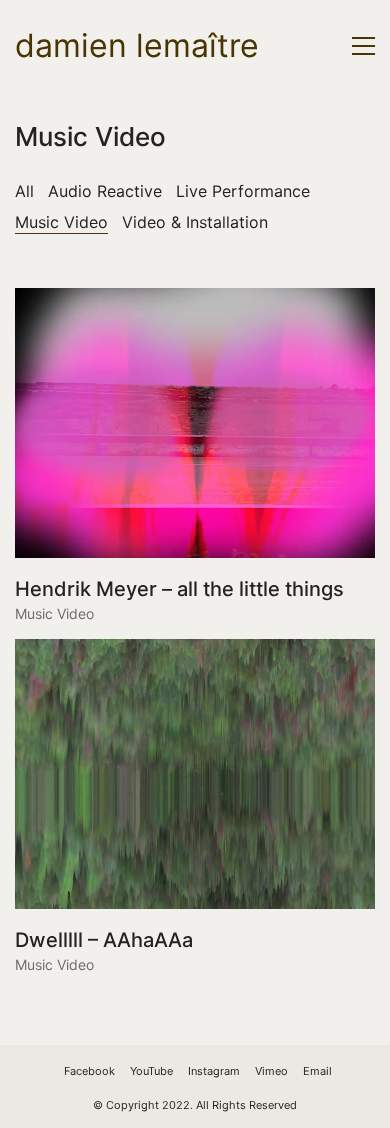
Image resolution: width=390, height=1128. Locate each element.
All (24, 191)
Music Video (61, 222)
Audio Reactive (105, 191)
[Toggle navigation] (363, 46)
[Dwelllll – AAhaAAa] (195, 774)
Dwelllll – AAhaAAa (104, 940)
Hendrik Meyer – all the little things (179, 589)
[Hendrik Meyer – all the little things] (195, 423)
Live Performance (243, 191)
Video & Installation (195, 222)
